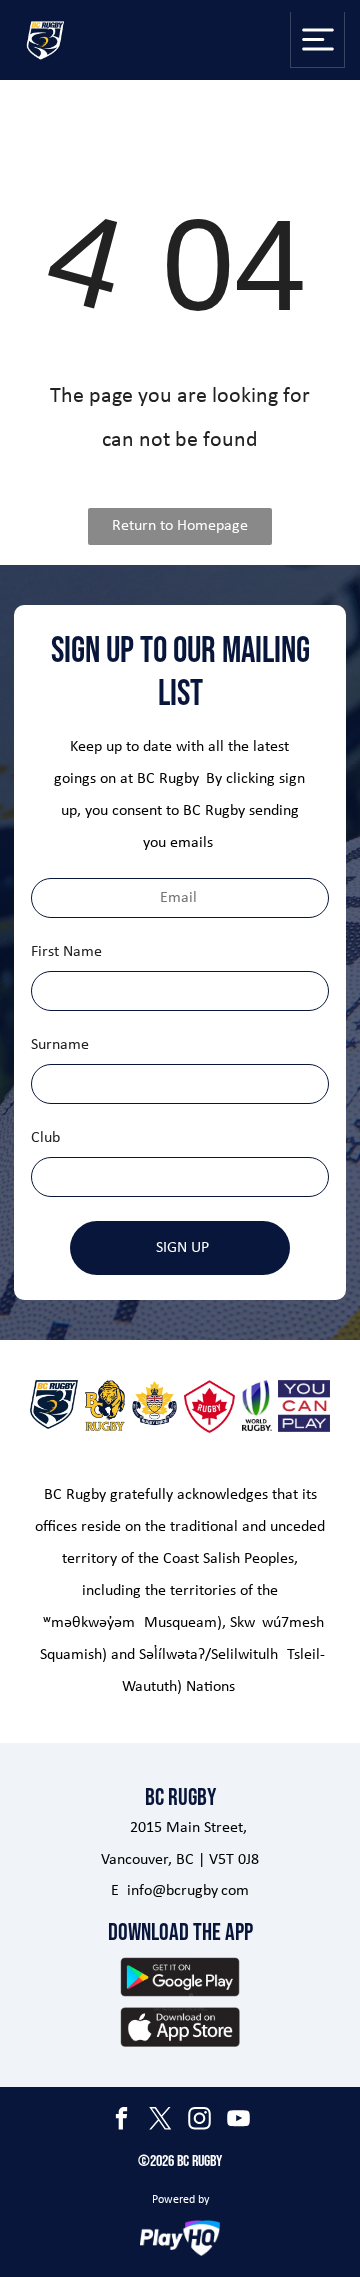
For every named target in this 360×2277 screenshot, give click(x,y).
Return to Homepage (180, 526)
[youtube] (239, 2121)
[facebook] (122, 2121)
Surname (60, 1045)
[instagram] (200, 2121)
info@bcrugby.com (188, 1891)
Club (45, 1138)
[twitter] (161, 2121)
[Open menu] (318, 39)
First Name (66, 952)
